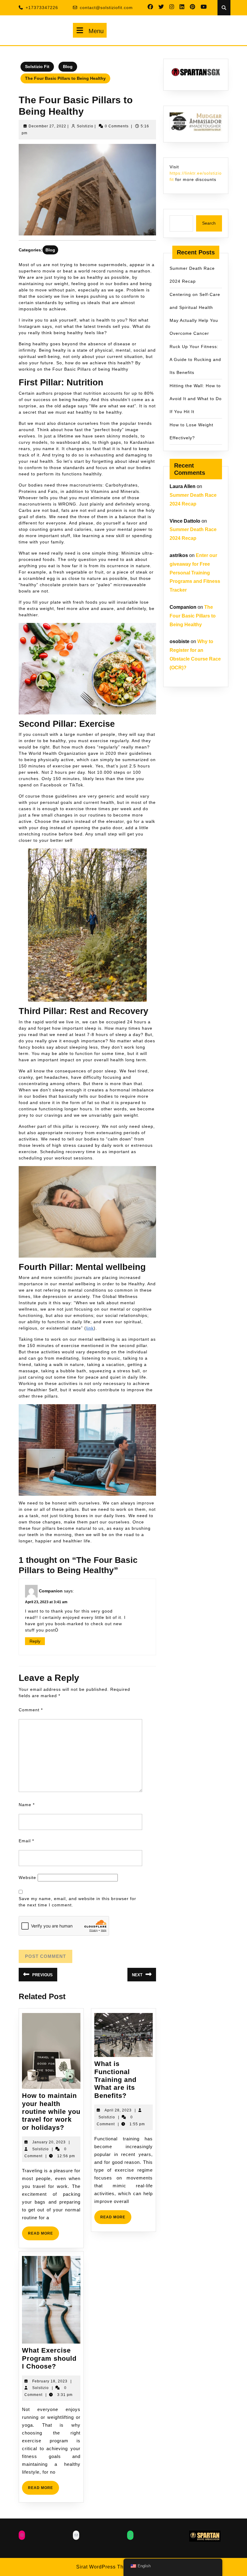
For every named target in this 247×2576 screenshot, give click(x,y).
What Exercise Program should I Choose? (49, 2358)
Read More (44, 2236)
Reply (35, 1641)
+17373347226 (42, 8)
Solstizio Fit (37, 67)
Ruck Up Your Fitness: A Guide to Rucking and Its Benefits (195, 359)
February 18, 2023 (50, 2381)
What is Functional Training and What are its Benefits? (115, 2080)
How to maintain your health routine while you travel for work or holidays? (51, 2112)
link (90, 1328)
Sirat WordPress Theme (105, 2567)
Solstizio (85, 126)
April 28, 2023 (118, 2110)
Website (27, 1878)
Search (209, 223)
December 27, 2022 (47, 126)
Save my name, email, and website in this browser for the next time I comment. (77, 1902)
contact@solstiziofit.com (106, 8)
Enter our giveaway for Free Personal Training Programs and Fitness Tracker (195, 573)
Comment (31, 1710)
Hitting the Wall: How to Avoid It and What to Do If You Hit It (196, 399)
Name (27, 1805)
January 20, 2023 (49, 2142)
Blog (68, 67)
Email (26, 1841)
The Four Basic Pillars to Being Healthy (193, 616)
